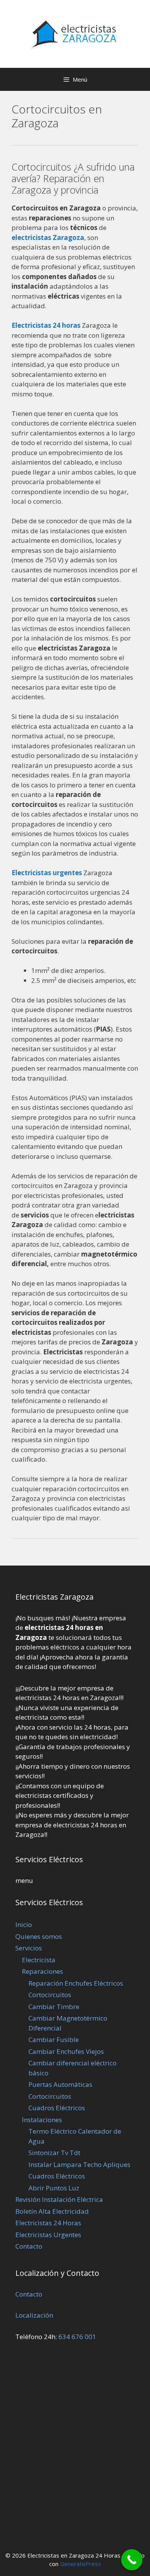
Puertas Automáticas (60, 2084)
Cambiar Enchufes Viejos (66, 2051)
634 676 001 (77, 2337)
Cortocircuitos (50, 1995)
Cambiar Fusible (54, 2040)
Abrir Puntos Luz (54, 2188)
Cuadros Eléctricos (57, 2108)
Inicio (24, 1925)
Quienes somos (39, 1936)
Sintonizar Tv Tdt (54, 2153)
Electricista (39, 1960)
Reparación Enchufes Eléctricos (76, 1983)
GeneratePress (81, 2564)
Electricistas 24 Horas (48, 2223)
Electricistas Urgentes (48, 2235)
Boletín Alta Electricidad (52, 2211)
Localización (34, 2315)
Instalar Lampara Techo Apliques (79, 2164)
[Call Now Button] (132, 2560)
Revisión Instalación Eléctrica (59, 2199)
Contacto (29, 2246)
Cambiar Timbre (54, 2007)
